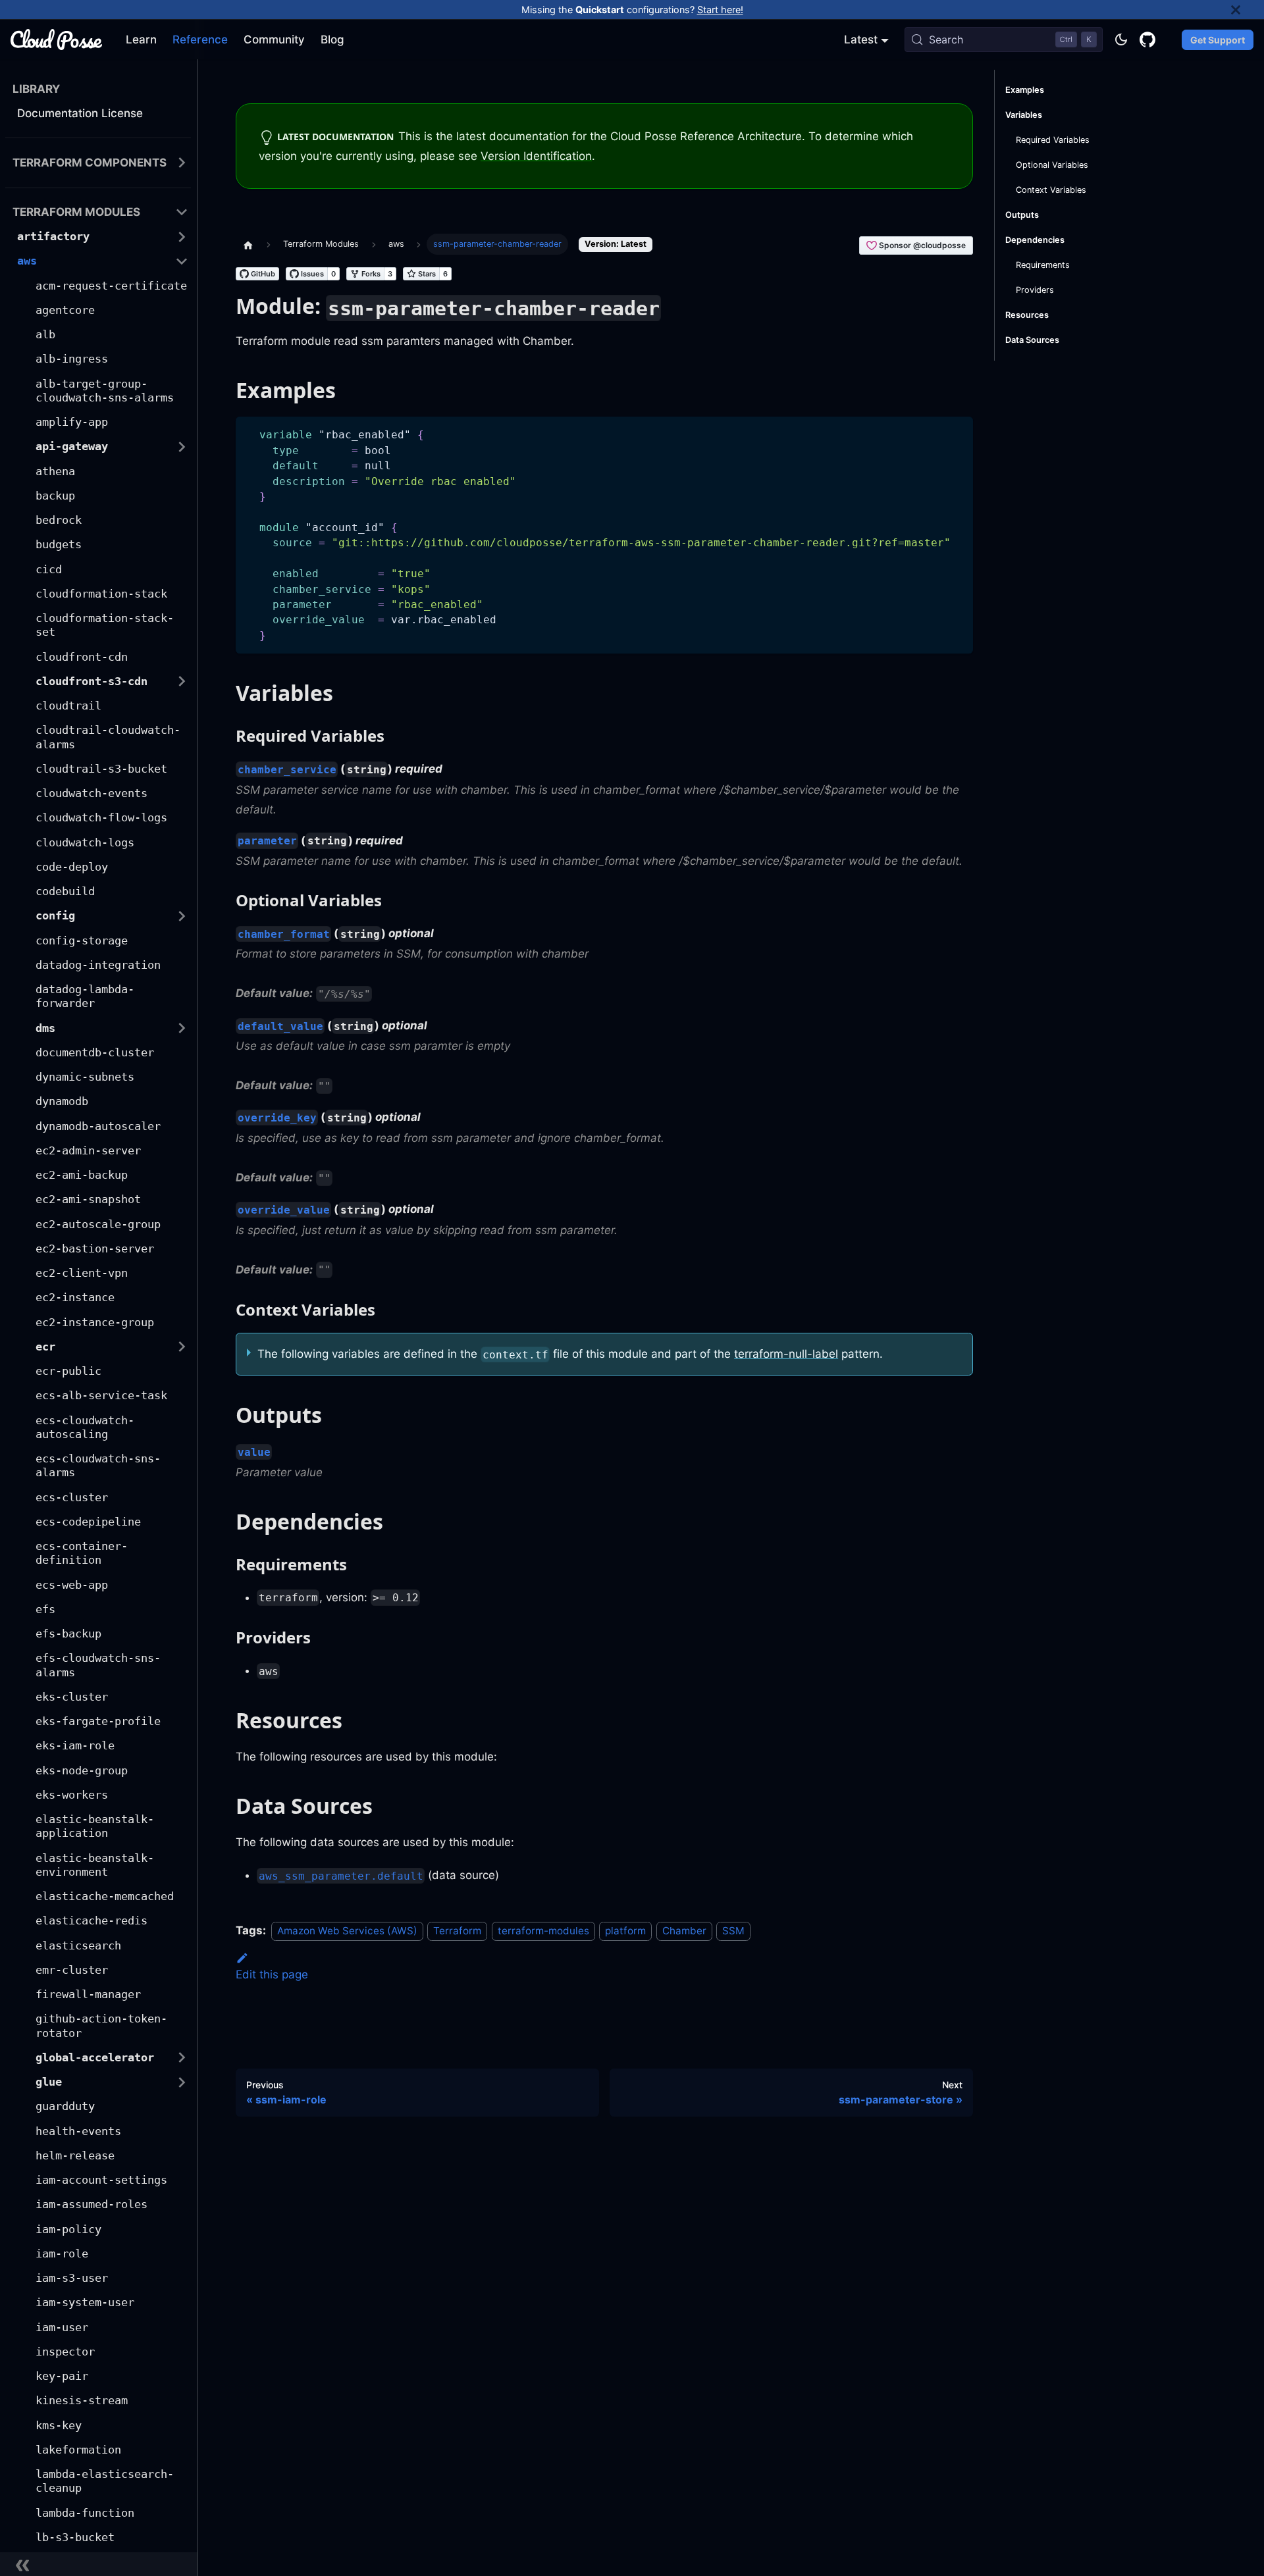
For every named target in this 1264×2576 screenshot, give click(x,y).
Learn (141, 39)
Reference (200, 39)
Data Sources (1032, 340)
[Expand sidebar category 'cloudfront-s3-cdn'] (182, 682)
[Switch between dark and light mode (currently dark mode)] (1121, 39)
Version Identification (536, 156)
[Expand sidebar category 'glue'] (182, 2082)
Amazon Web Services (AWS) (347, 1931)
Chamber (684, 1931)
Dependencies (1035, 240)
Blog (332, 39)
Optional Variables (1052, 165)
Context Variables (1051, 190)
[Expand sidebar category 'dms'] (182, 1028)
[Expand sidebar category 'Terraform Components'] (182, 163)
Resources (1027, 315)
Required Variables (1053, 140)
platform (625, 1931)
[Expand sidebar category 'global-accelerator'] (182, 2058)
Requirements (1043, 265)
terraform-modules (543, 1931)
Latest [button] (861, 39)
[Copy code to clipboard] (957, 433)
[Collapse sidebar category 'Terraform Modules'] (182, 212)
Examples (1025, 90)
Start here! (720, 10)
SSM (733, 1931)
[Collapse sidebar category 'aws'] (182, 261)
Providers (1035, 290)
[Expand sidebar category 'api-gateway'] (182, 447)
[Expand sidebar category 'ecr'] (182, 1347)
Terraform (457, 1931)
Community (274, 39)
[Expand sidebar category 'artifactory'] (182, 237)
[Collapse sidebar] (99, 2564)
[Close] (1248, 10)
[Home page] (248, 244)
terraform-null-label (786, 1354)
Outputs (1022, 215)
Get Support (1218, 40)
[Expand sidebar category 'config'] (182, 916)
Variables (1024, 115)
